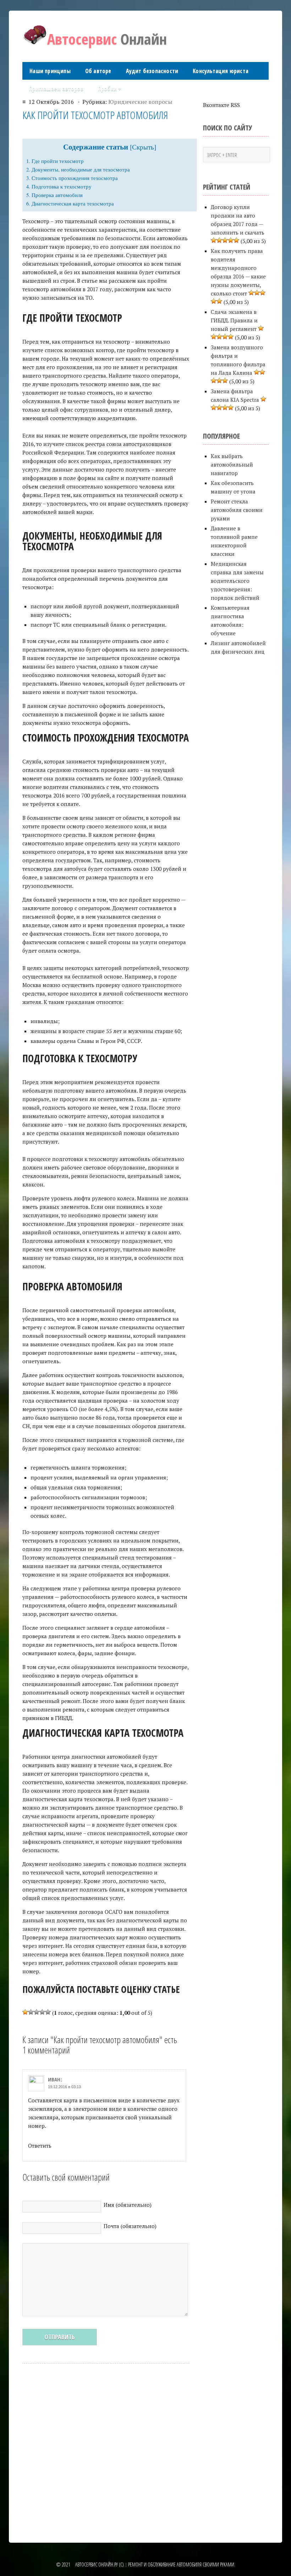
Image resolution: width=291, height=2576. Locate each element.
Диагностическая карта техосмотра (70, 203)
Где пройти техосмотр (55, 161)
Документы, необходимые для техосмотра (78, 169)
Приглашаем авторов (56, 89)
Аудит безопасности (152, 71)
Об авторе (98, 71)
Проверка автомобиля (54, 195)
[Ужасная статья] (25, 2012)
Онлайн (107, 39)
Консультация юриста (221, 71)
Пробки (110, 89)
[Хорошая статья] (42, 2012)
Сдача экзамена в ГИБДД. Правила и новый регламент (234, 320)
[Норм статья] (37, 2012)
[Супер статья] (48, 2012)
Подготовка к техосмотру (59, 186)
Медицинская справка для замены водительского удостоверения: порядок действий (237, 581)
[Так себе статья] (31, 2012)
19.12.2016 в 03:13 (64, 2087)
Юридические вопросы (140, 102)
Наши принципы (50, 71)
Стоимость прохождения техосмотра (72, 178)
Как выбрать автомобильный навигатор (232, 464)
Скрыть (143, 147)
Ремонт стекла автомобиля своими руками (237, 510)
